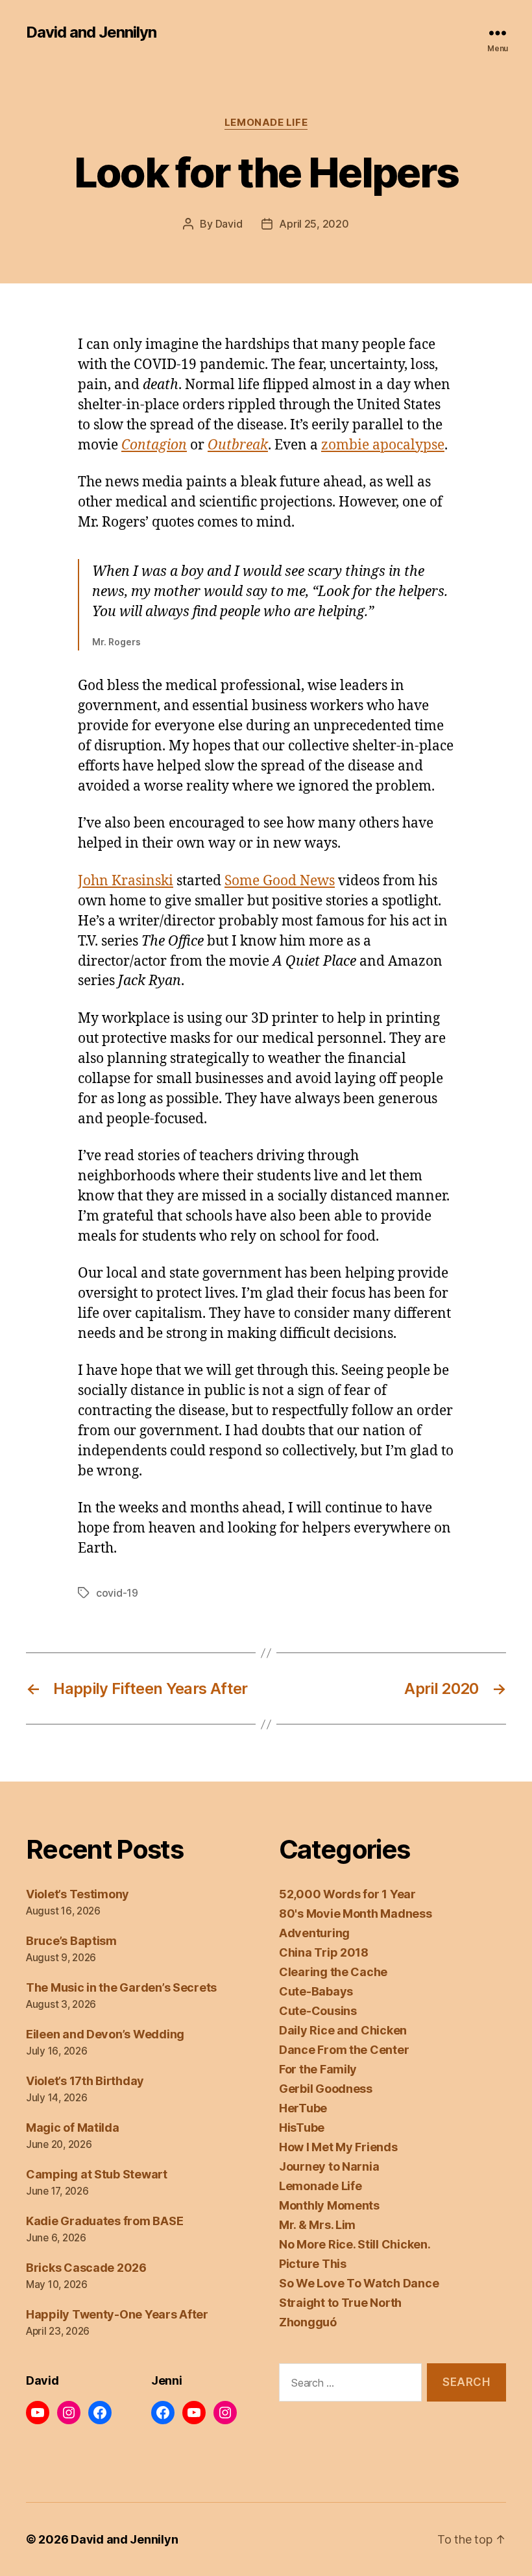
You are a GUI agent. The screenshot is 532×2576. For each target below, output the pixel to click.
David (229, 224)
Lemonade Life (266, 123)
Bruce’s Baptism (71, 1941)
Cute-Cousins (318, 2011)
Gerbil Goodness (326, 2089)
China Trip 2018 (324, 1952)
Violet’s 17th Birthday (85, 2081)
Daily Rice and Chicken (343, 2030)
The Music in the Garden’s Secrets (121, 1987)
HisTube (302, 2128)
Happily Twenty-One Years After (117, 2314)
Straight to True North (340, 2303)
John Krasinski (126, 881)
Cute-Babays (316, 1991)
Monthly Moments (329, 2205)
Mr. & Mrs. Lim (317, 2225)
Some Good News (280, 881)
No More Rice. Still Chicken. (355, 2244)
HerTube (303, 2108)
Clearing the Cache (333, 1972)
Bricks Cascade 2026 (86, 2268)
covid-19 (117, 1593)
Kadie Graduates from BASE (104, 2221)
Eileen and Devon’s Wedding (105, 2034)
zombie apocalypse (383, 445)
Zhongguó (308, 2322)
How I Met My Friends (338, 2147)
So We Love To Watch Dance (359, 2283)
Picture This (313, 2264)
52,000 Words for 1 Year (347, 1894)
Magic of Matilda (73, 2128)
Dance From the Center (344, 2050)
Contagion (154, 445)
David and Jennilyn (91, 32)
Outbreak (238, 445)
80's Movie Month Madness (356, 1914)
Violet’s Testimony (78, 1894)
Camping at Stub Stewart (97, 2174)
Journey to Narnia (329, 2166)
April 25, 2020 (314, 224)
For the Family (318, 2069)
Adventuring (314, 1933)
